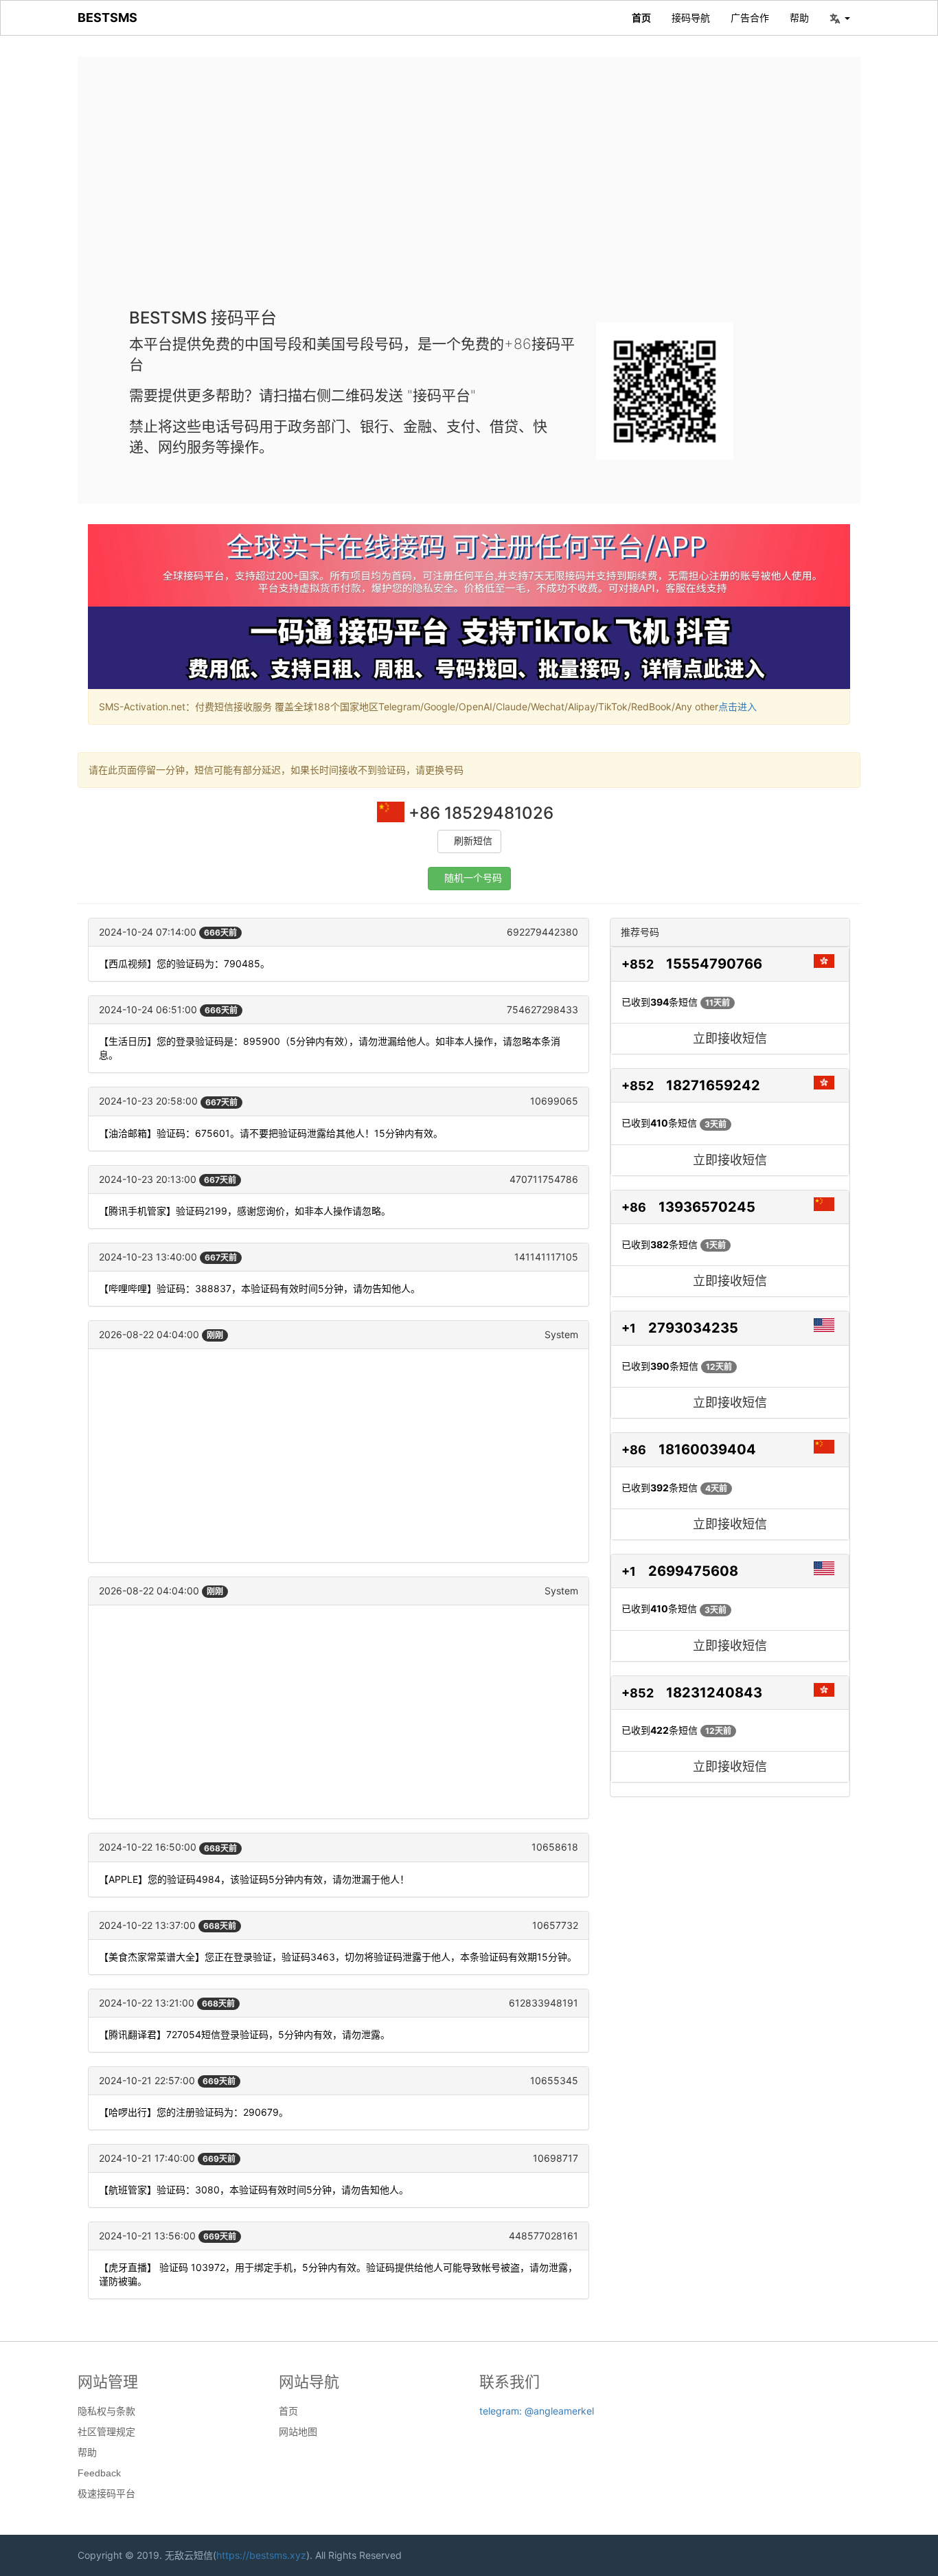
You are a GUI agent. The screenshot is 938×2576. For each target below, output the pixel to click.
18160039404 (707, 1449)
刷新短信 (473, 841)
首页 (641, 18)
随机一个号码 (473, 878)
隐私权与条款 (106, 2411)
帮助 (799, 18)
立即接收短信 (730, 1038)
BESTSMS (107, 18)
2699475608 (693, 1571)
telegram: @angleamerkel (537, 2411)
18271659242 (713, 1085)
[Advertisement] (469, 192)
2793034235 (693, 1328)
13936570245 (707, 1207)
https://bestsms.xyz (261, 2555)
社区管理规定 (106, 2432)
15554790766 (714, 964)
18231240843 (714, 1693)
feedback (99, 2473)
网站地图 (298, 2432)
